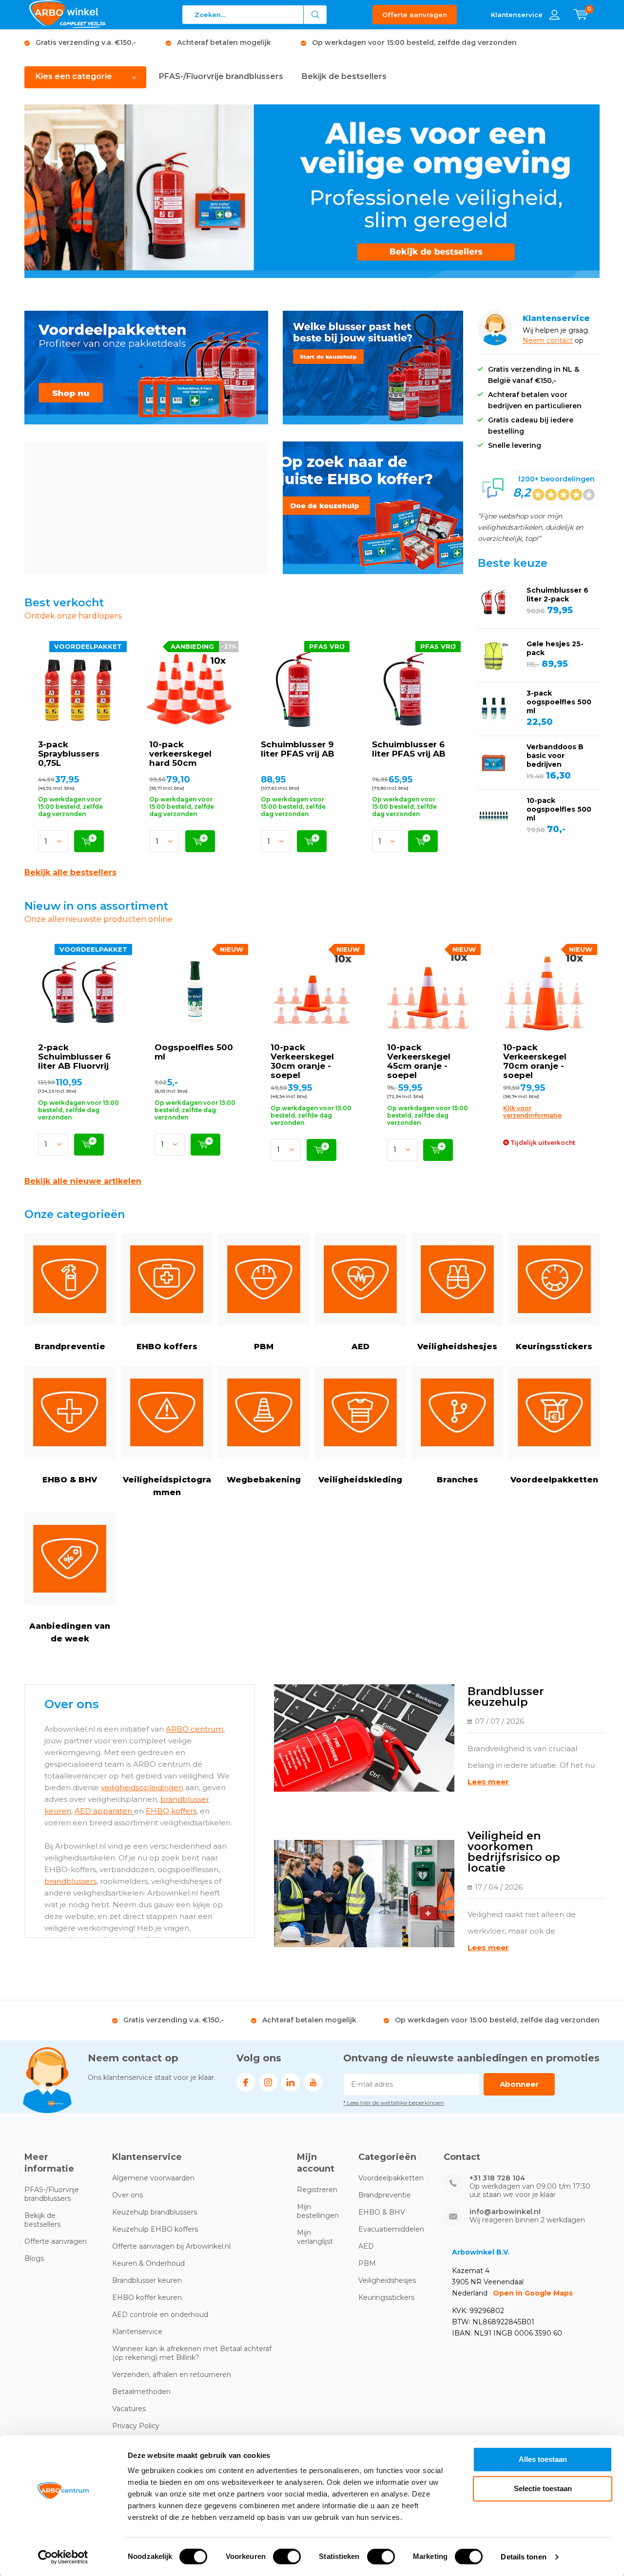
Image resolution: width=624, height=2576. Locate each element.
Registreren (317, 2190)
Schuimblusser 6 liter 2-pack (557, 595)
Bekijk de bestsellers (344, 76)
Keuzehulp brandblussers (155, 2212)
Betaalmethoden (141, 2392)
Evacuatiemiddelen (391, 2229)
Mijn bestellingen (318, 2211)
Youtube (313, 2082)
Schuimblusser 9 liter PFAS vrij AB (298, 749)
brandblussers (70, 1881)
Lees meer (488, 1782)
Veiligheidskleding (360, 1480)
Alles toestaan (543, 2459)
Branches (458, 1480)
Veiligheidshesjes (457, 1347)
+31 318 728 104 (497, 2178)
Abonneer (519, 2084)
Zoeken (315, 15)
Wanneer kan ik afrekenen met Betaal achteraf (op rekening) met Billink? (192, 2353)
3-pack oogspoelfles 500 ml (559, 702)
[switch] (287, 2556)
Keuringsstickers (554, 1347)
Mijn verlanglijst (315, 2237)
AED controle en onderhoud (160, 2315)
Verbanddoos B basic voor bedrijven (555, 756)
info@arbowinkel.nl (505, 2212)
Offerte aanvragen (415, 15)
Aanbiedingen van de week (70, 1632)
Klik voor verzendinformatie (532, 1112)
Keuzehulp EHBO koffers (155, 2229)
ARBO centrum (195, 1729)
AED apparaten (104, 1811)
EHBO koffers (167, 1347)
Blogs (34, 2258)
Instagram (268, 2082)
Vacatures (129, 2409)
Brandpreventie (70, 1347)
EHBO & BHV (70, 1480)
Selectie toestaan (543, 2488)
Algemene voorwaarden (153, 2178)
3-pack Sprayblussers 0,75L (69, 754)
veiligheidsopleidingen (142, 1787)
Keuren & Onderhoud (148, 2263)
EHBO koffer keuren (147, 2297)
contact (560, 340)
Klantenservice (137, 2332)
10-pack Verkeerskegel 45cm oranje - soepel (419, 1061)
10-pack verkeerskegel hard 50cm (180, 754)
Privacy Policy (136, 2426)
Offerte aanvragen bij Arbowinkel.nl (171, 2246)
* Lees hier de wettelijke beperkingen (394, 2103)
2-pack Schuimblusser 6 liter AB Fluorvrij (74, 1057)
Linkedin (291, 2082)
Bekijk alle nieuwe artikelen (83, 1181)
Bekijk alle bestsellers (70, 872)
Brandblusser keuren (147, 2280)
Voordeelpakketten (554, 1480)
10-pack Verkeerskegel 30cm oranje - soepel (302, 1061)
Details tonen (523, 2557)
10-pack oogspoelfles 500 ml (559, 809)
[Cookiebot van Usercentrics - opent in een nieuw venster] (63, 2557)
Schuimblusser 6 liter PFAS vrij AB (409, 749)
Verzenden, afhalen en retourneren (172, 2375)
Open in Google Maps (533, 2293)
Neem (535, 340)
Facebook (246, 2082)
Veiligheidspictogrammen (167, 1486)
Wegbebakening (264, 1480)
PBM (264, 1347)
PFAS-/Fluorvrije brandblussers (221, 76)
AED (361, 1347)
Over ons (127, 2195)
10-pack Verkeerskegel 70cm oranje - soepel (535, 1061)
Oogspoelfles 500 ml (194, 1052)
